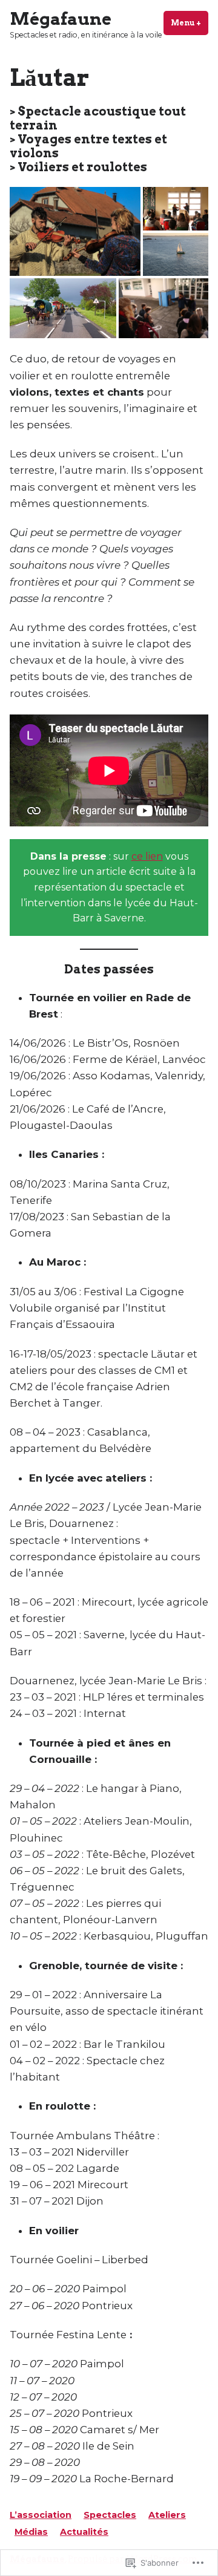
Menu (190, 23)
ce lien (147, 856)
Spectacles (110, 2515)
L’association (41, 2515)
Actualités (84, 2532)
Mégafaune (61, 19)
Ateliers (167, 2515)
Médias (31, 2532)
